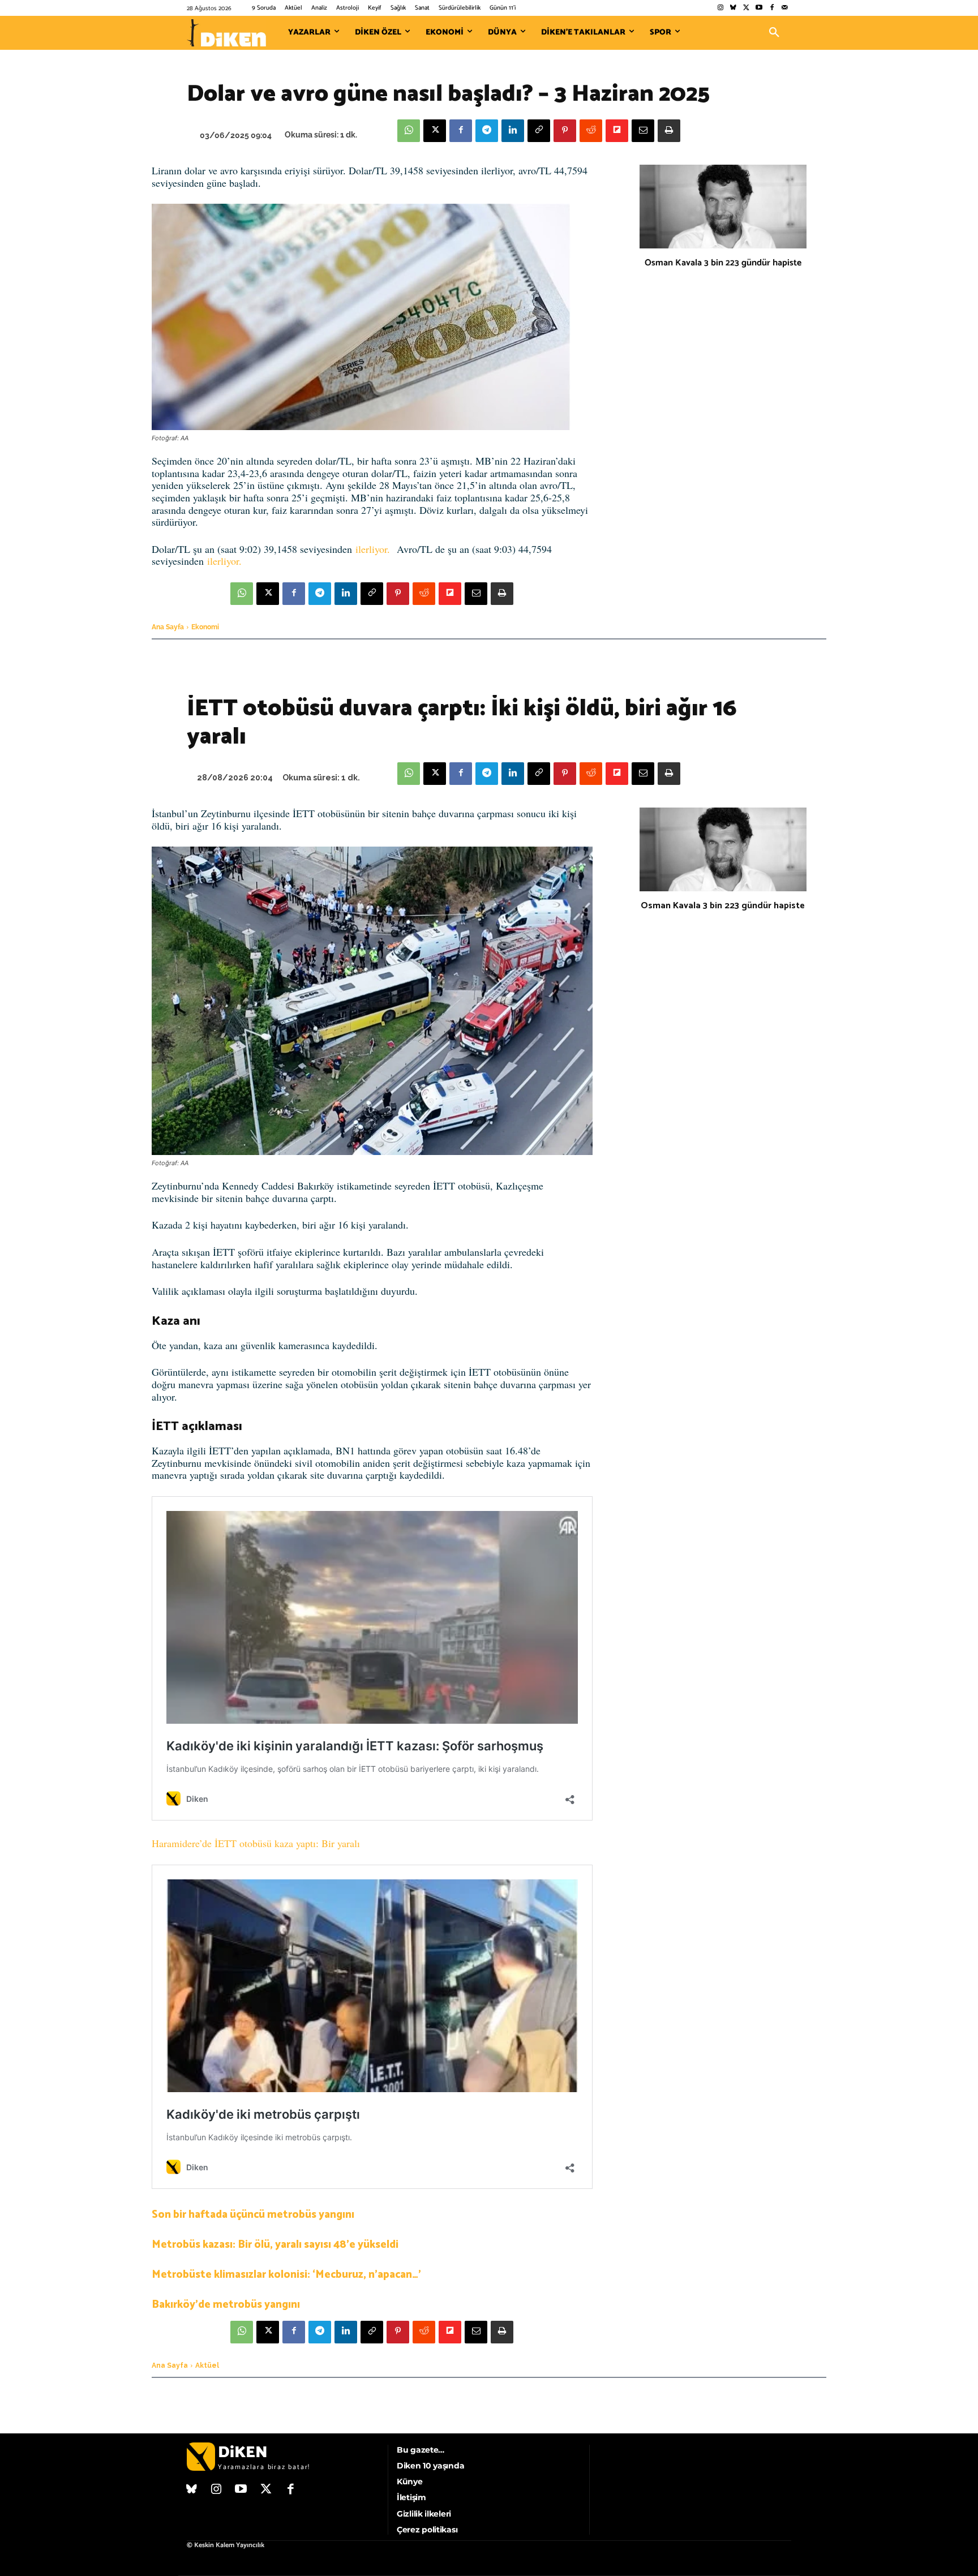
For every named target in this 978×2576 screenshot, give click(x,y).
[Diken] (226, 33)
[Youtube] (759, 8)
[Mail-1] (785, 8)
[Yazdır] (669, 131)
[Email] (643, 131)
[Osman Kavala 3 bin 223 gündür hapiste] (723, 207)
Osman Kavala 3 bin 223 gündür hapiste (723, 263)
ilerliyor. (373, 549)
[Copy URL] (539, 131)
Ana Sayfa (168, 627)
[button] (774, 33)
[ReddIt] (591, 131)
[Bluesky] (733, 8)
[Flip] (617, 131)
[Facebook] (772, 8)
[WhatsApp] (409, 131)
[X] (435, 131)
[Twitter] (746, 8)
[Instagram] (720, 8)
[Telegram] (487, 131)
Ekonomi (205, 627)
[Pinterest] (565, 131)
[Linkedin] (513, 131)
